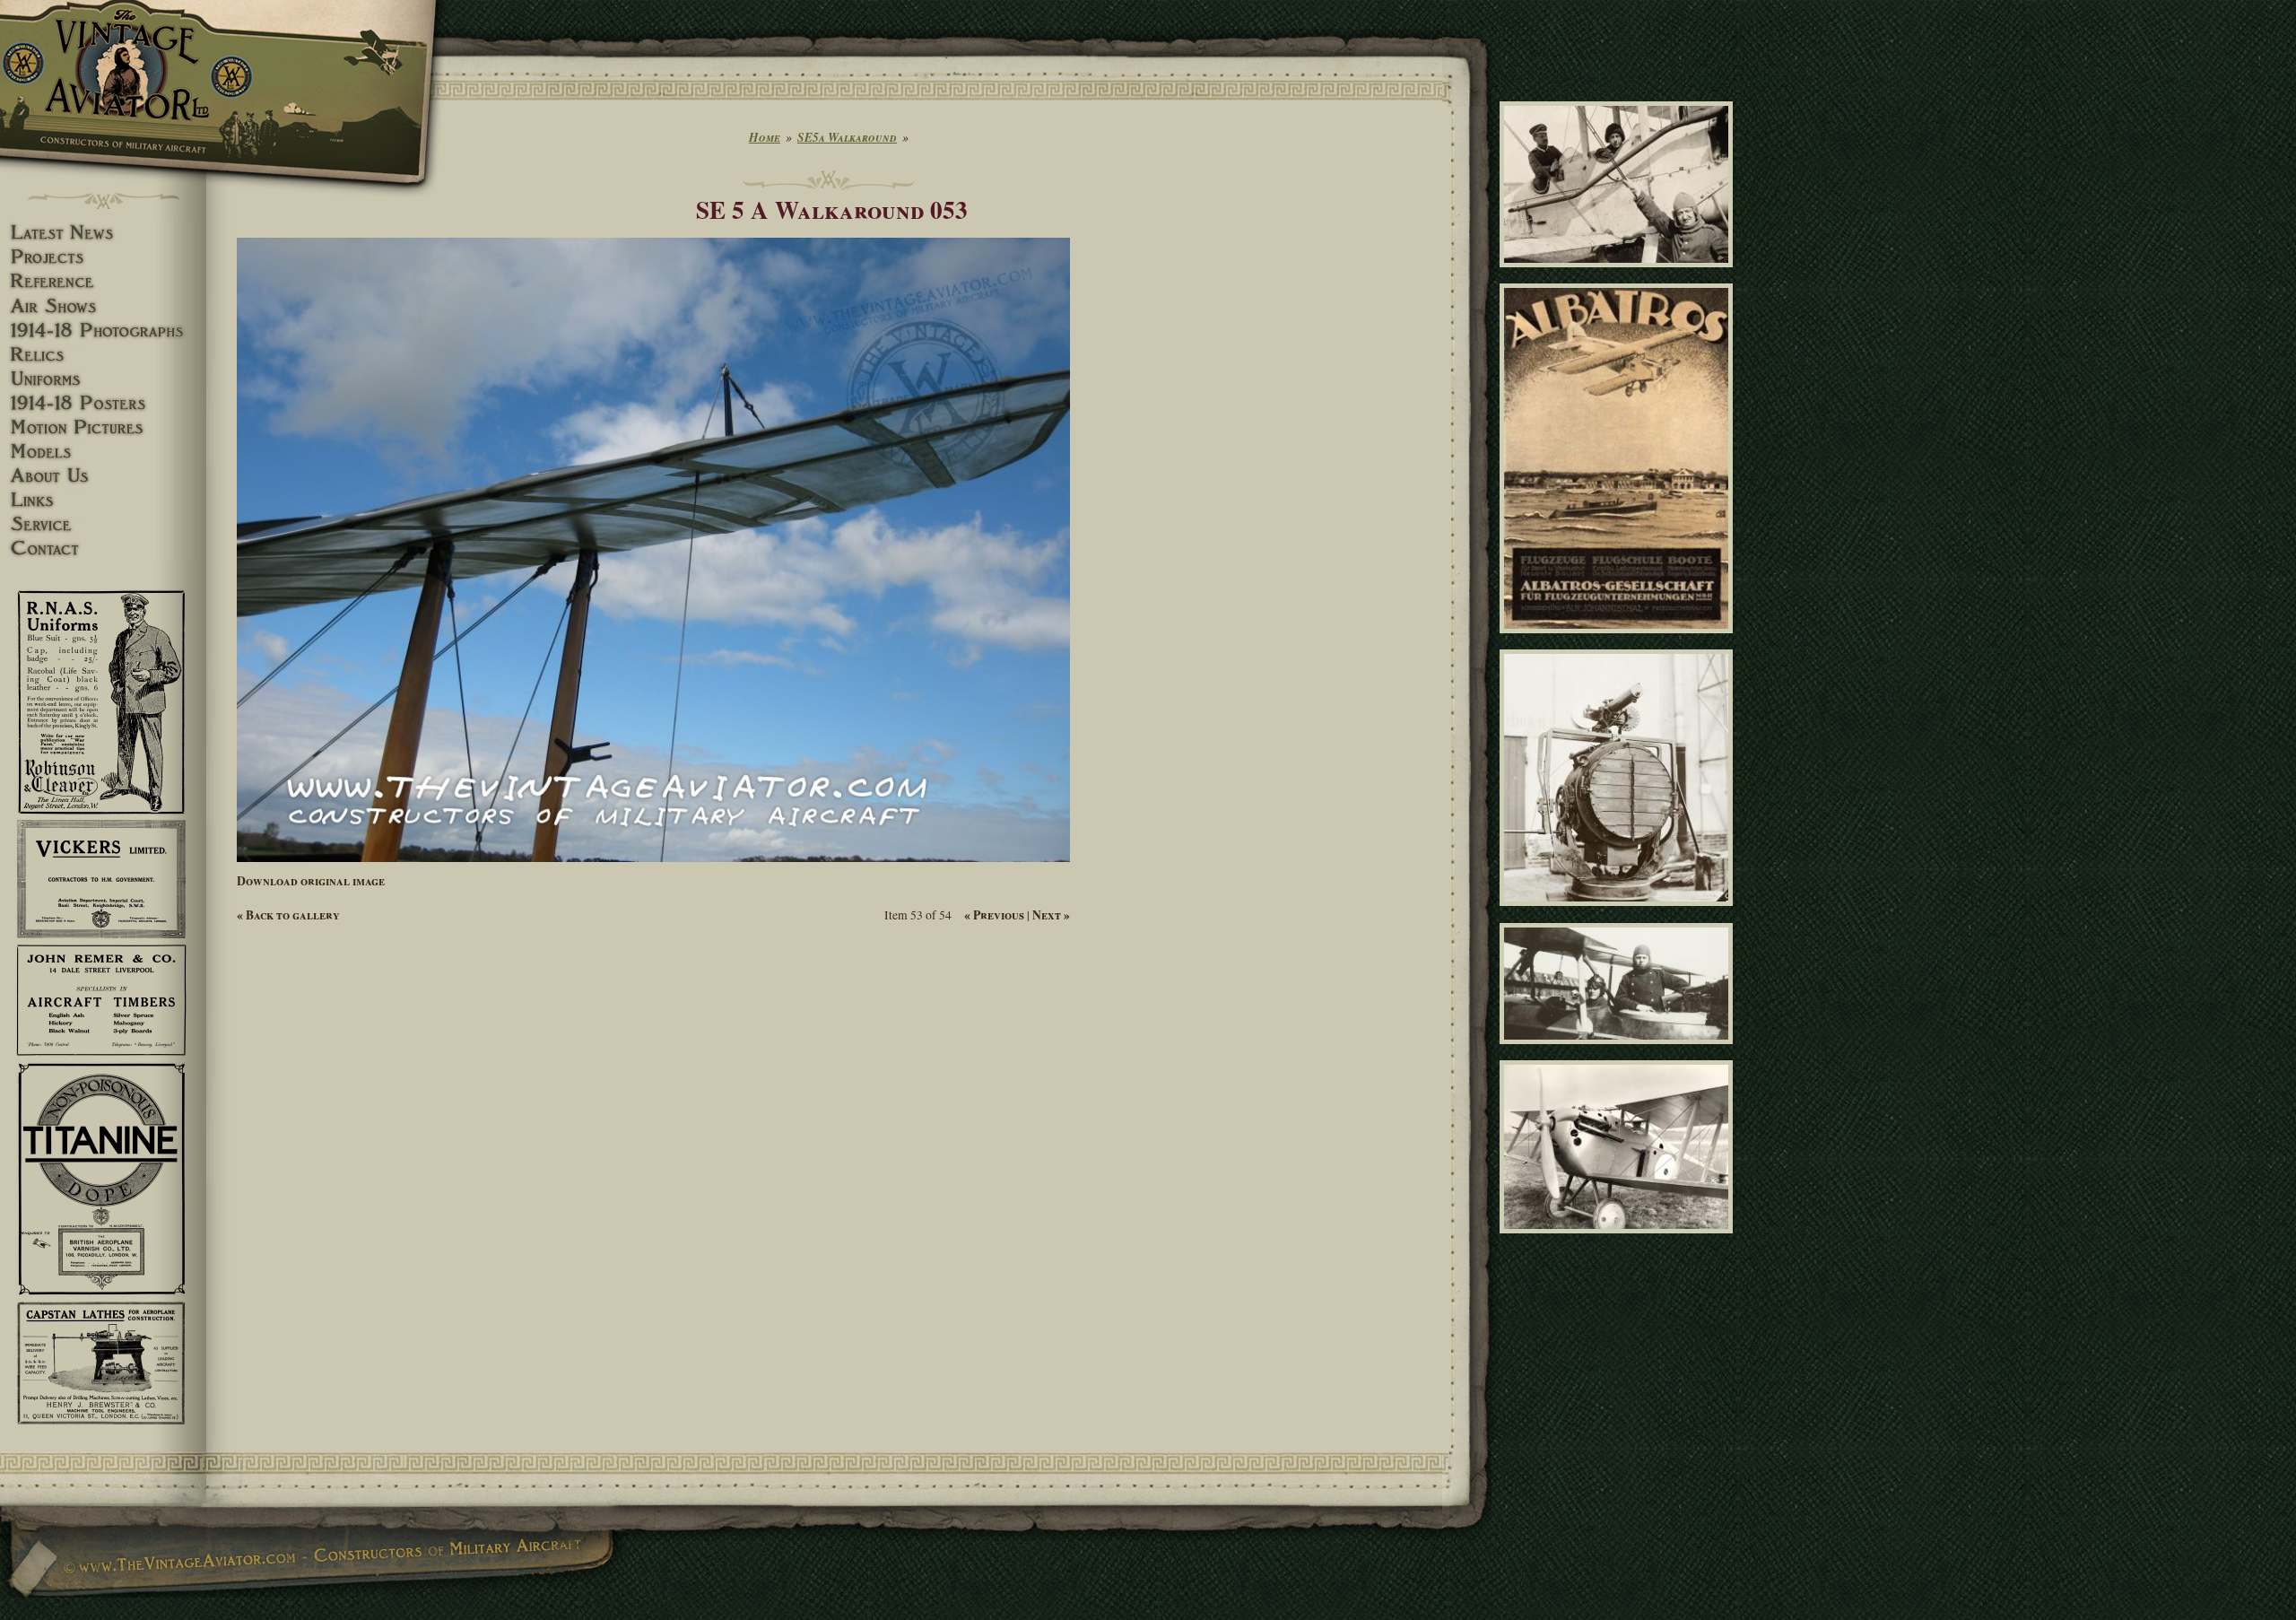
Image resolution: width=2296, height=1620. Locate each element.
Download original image (311, 881)
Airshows (103, 306)
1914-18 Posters (103, 403)
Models (103, 452)
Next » (1051, 915)
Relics (103, 355)
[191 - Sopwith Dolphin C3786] (1619, 1241)
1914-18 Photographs (103, 331)
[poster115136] (1619, 641)
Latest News (103, 233)
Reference (103, 281)
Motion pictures (103, 427)
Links (103, 500)
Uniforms (103, 379)
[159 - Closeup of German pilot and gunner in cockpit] (1619, 1051)
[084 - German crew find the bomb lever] (1619, 275)
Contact (103, 549)
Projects (103, 257)
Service (103, 524)
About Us (103, 476)
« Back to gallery (288, 915)
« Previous (994, 915)
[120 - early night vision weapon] (1619, 914)
